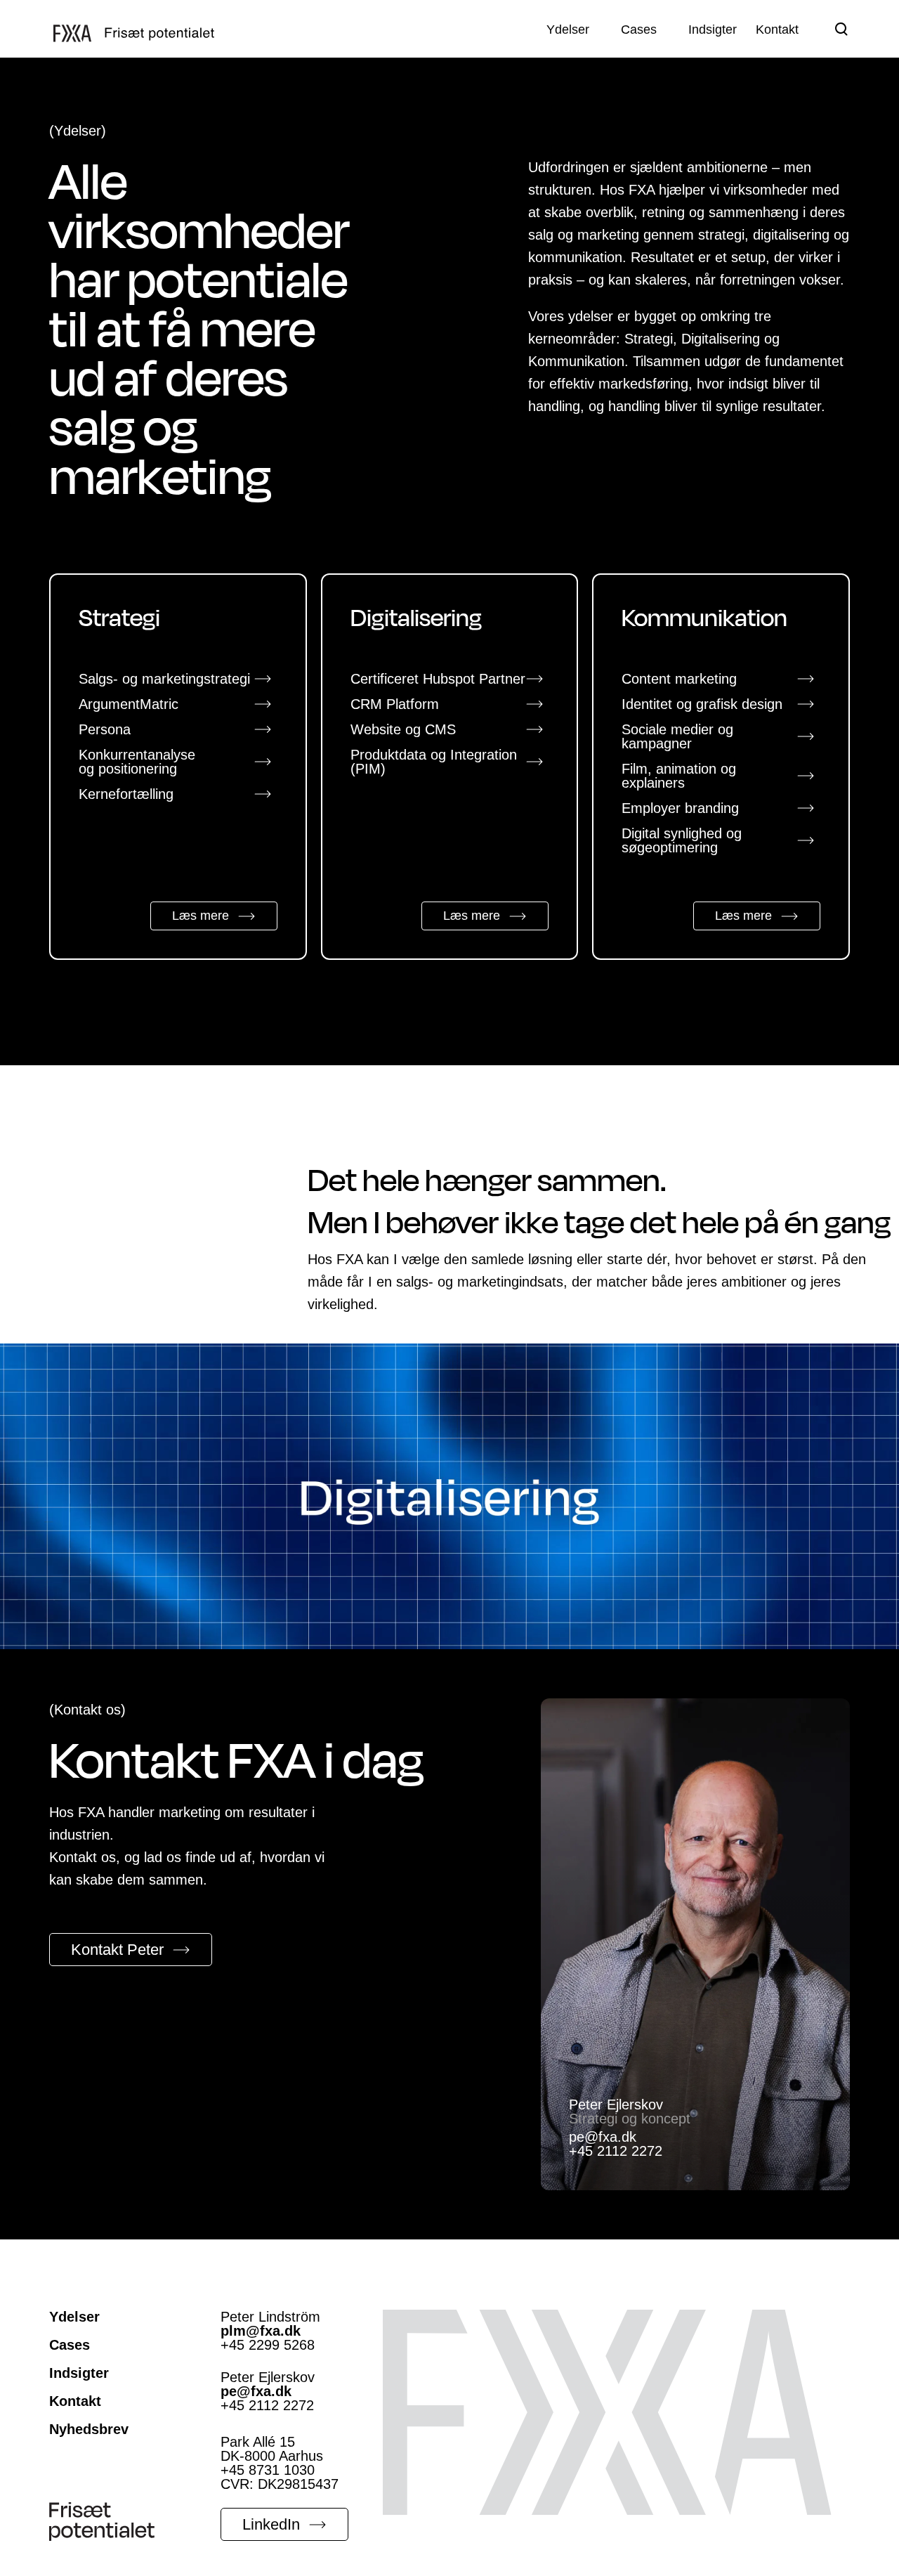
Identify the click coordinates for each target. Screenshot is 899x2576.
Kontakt (75, 2401)
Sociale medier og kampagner (677, 736)
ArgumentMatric (129, 704)
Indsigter (79, 2373)
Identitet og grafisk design (702, 704)
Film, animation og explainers (679, 776)
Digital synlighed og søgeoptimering (682, 840)
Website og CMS (403, 729)
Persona (105, 729)
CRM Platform (395, 704)
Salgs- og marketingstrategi (164, 679)
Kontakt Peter (117, 1950)
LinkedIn (271, 2524)
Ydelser (74, 2317)
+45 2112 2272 (616, 2151)
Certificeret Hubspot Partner (438, 679)
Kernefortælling (126, 794)
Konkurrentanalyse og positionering (137, 762)
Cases (70, 2345)
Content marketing (679, 679)
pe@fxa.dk (603, 2137)
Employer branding (680, 808)
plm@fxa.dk (261, 2331)
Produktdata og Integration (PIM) (434, 762)
